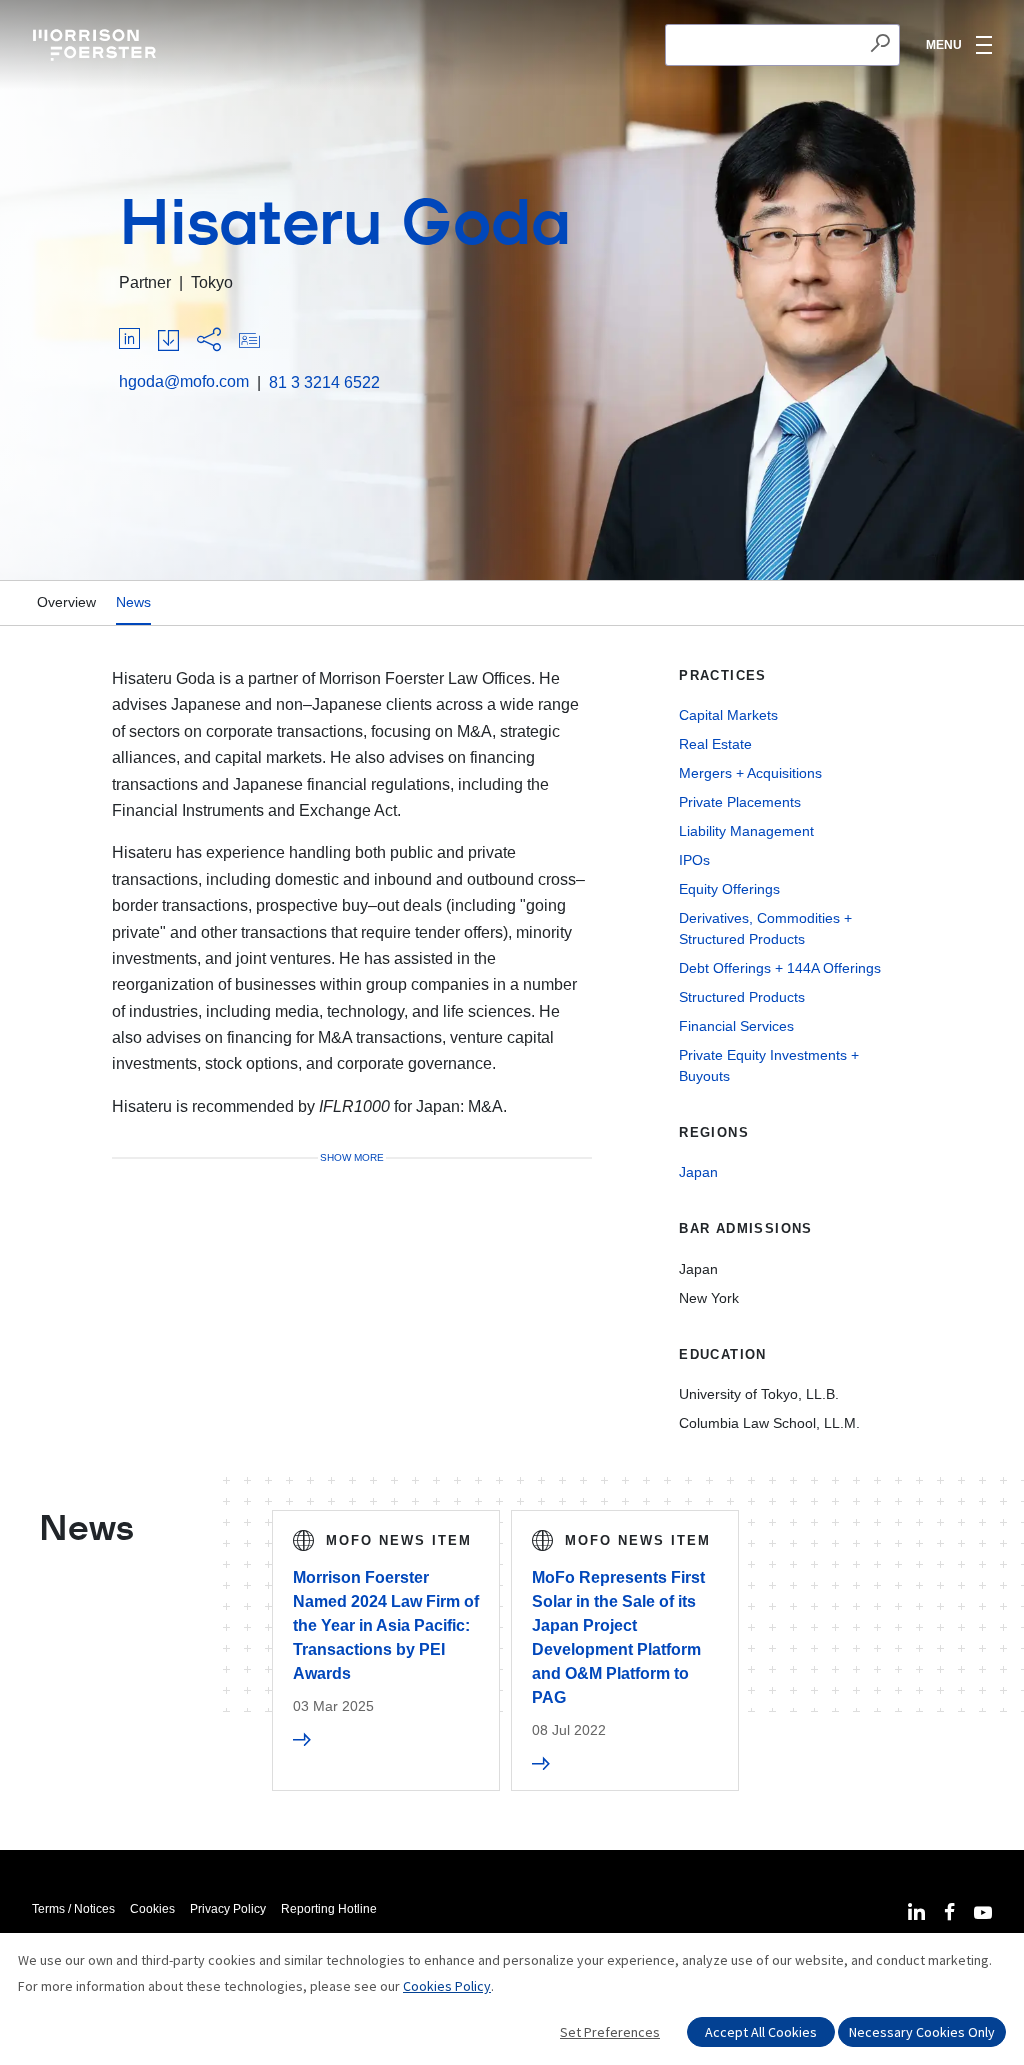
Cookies (152, 1909)
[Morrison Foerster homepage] (97, 45)
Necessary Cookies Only (922, 2032)
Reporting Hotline (329, 1909)
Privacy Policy (228, 1909)
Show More (352, 1157)
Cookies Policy (447, 1986)
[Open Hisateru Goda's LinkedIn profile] (129, 341)
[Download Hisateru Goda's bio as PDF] (168, 341)
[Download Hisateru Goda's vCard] (249, 341)
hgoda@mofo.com (184, 381)
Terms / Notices (73, 1909)
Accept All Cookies (761, 2032)
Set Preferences (610, 2032)
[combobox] (782, 45)
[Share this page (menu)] (209, 341)
